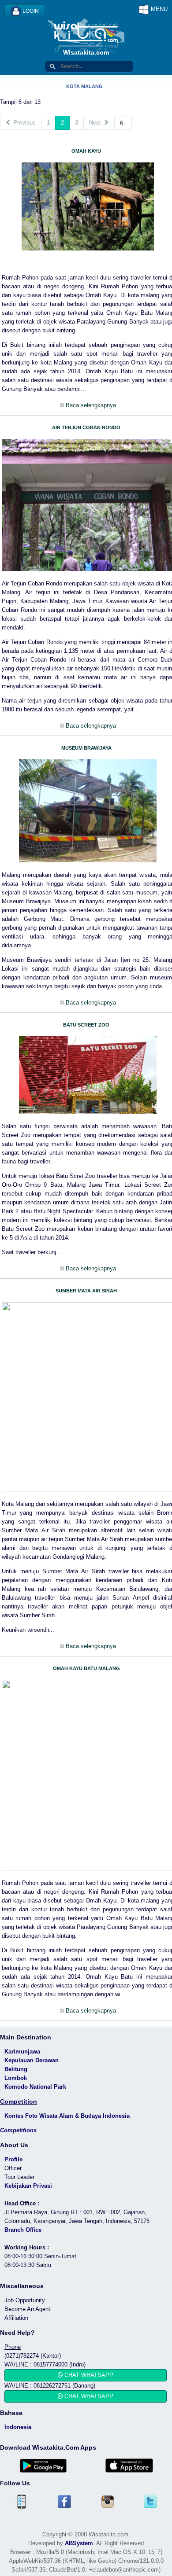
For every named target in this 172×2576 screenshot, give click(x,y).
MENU (158, 9)
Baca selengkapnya (90, 405)
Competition (19, 2101)
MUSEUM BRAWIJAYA (86, 748)
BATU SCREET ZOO (86, 1025)
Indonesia (18, 2427)
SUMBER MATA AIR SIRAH (86, 1291)
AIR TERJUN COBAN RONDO (86, 427)
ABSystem (79, 2543)
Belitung (16, 2069)
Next (97, 123)
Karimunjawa (22, 2052)
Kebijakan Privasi (28, 2186)
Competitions (18, 2130)
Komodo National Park (35, 2087)
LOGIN (30, 11)
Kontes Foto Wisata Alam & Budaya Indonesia (67, 2116)
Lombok (16, 2078)
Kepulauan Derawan (32, 2060)
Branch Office (23, 2230)
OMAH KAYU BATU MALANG (86, 1668)
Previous (23, 123)
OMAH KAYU (86, 151)
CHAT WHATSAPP (88, 2375)
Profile (13, 2159)
